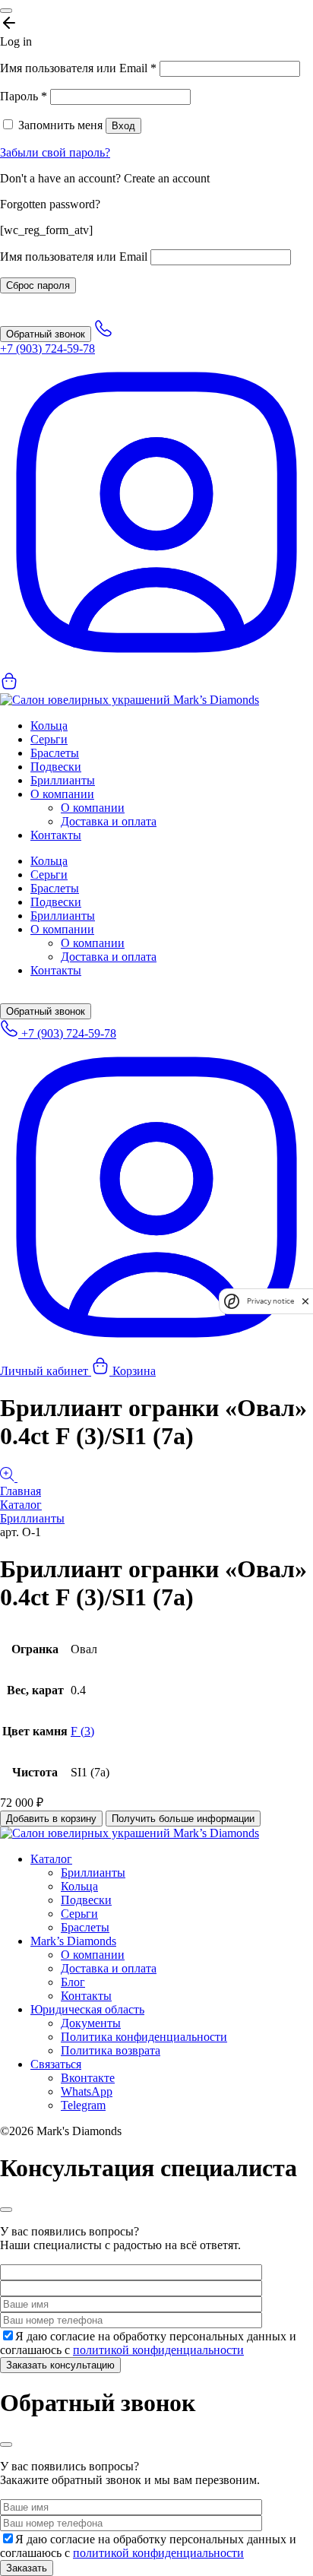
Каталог (21, 1505)
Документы (91, 2023)
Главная (21, 1491)
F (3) (82, 1731)
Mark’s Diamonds (73, 1941)
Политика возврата (111, 2050)
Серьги (49, 739)
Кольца (49, 726)
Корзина (133, 1371)
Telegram (83, 2105)
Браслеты (55, 753)
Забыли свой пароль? (55, 152)
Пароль (24, 96)
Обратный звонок (46, 334)
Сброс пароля (38, 285)
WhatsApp (87, 2091)
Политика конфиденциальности (144, 2037)
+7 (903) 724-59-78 (67, 1033)
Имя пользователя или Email (78, 68)
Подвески (56, 767)
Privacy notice (270, 1301)
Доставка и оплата (109, 821)
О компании (62, 794)
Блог (73, 1982)
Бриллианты (63, 780)
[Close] (6, 11)
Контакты (56, 835)
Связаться (56, 2064)
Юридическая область (87, 2009)
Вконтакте (88, 2078)
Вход (123, 126)
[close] (305, 1301)
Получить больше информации (183, 1819)
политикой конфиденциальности (158, 2350)
